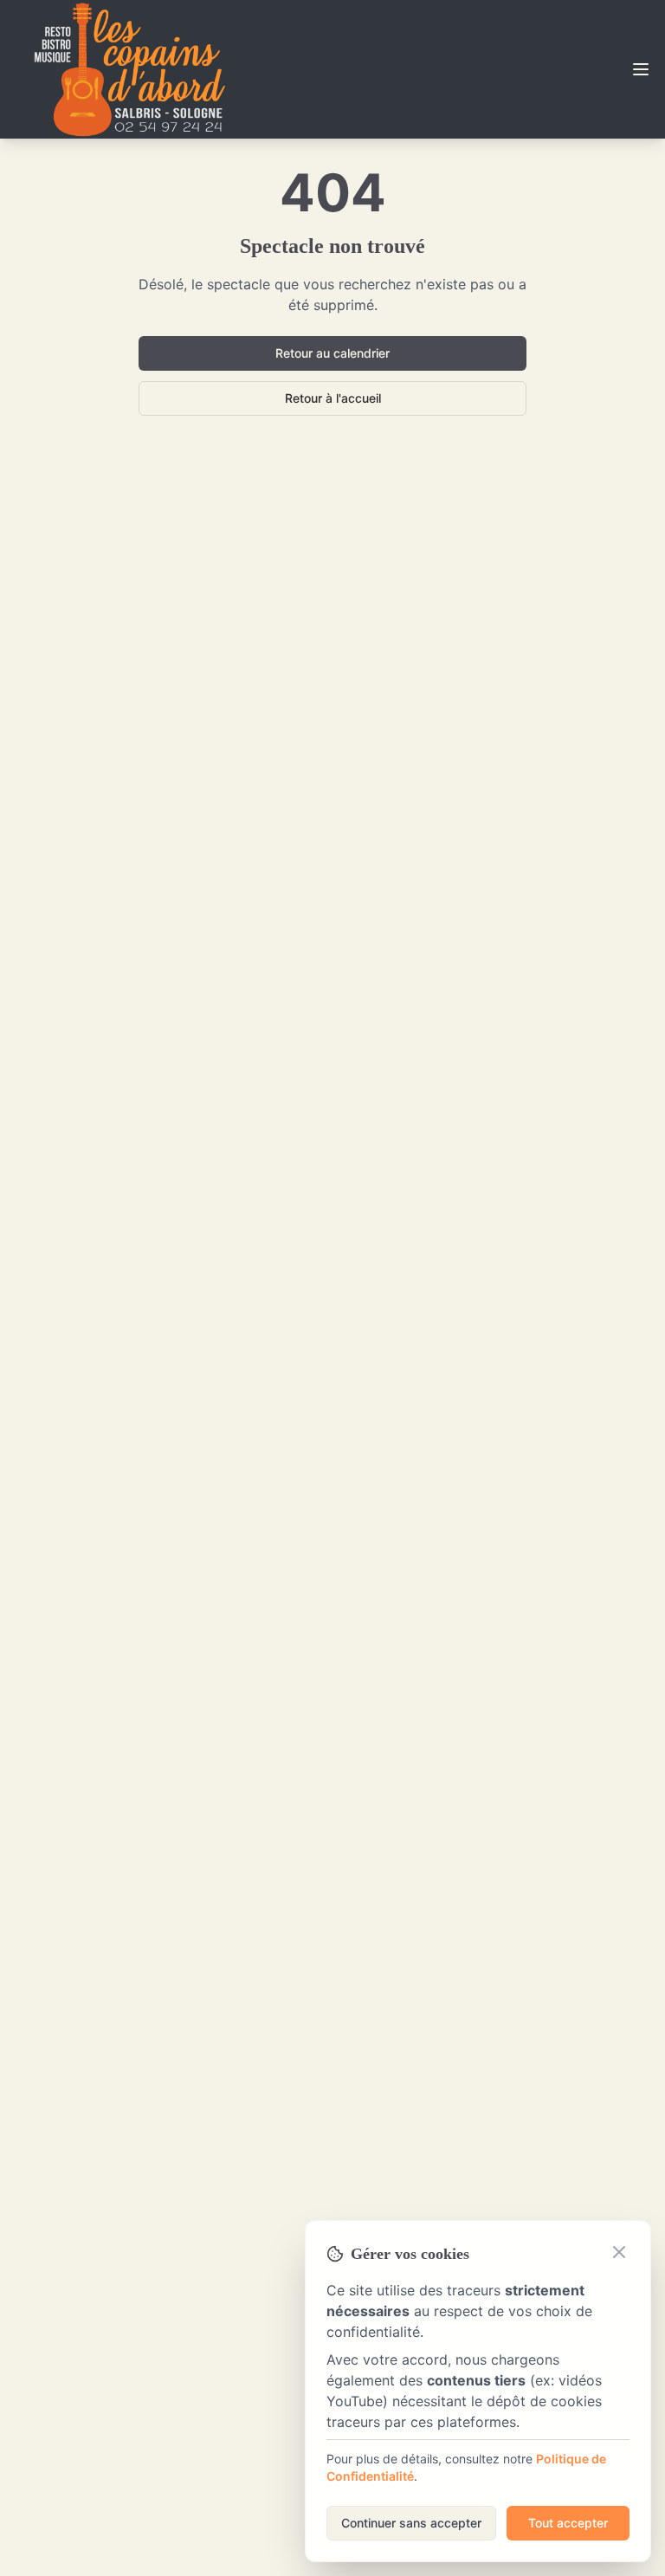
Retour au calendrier (332, 353)
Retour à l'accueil (333, 398)
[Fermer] (619, 2252)
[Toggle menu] (641, 69)
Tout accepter (568, 2523)
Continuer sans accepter (411, 2523)
